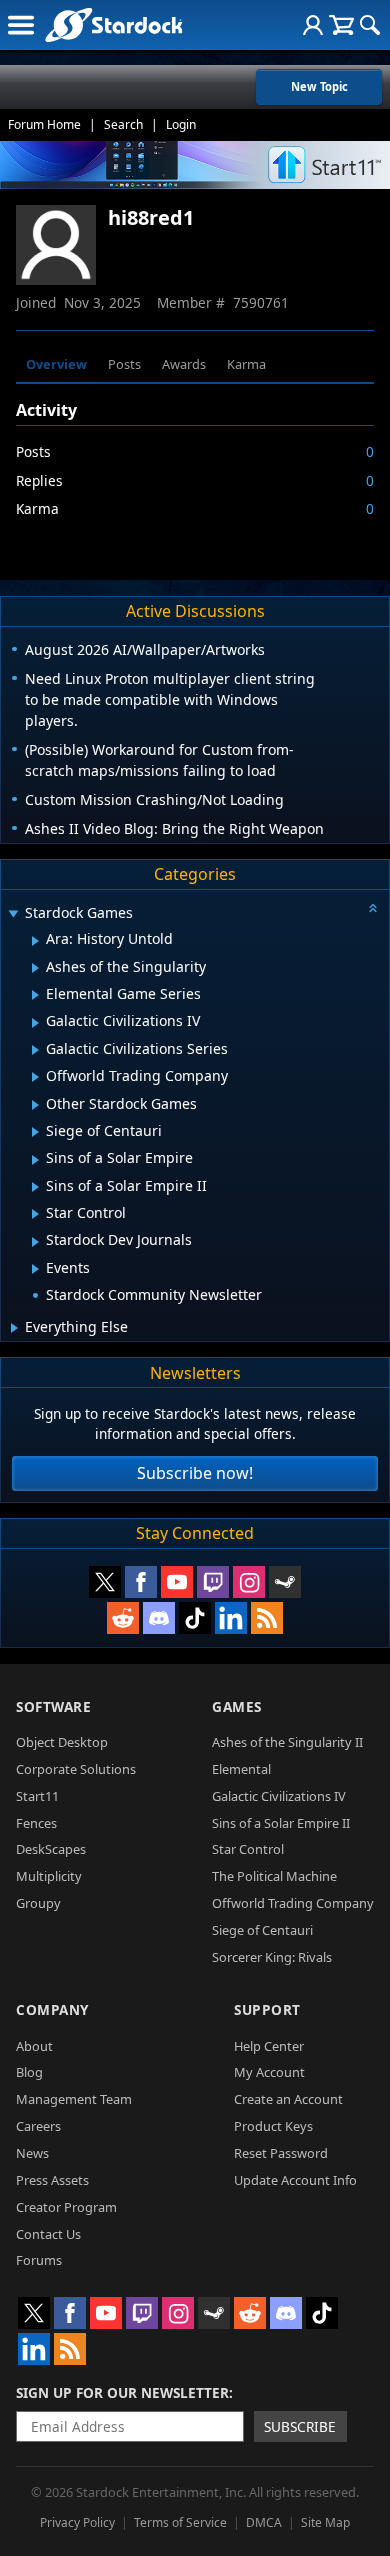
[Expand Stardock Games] (13, 914)
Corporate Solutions (76, 1769)
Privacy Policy (77, 2522)
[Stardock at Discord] (159, 1618)
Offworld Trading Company (293, 1903)
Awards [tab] (184, 364)
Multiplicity (49, 1876)
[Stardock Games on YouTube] (177, 1582)
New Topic (319, 86)
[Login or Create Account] (313, 25)
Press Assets (52, 2180)
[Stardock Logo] (113, 24)
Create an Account (288, 2099)
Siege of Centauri (262, 1930)
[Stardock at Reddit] (123, 1618)
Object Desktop (62, 1742)
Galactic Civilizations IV (279, 1796)
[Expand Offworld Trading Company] (35, 1077)
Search (123, 124)
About (34, 2046)
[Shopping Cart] (341, 25)
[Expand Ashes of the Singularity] (35, 968)
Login (181, 124)
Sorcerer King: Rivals (272, 1957)
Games (237, 1706)
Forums (39, 2260)
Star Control (248, 1849)
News (32, 2153)
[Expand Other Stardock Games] (35, 1105)
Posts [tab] (124, 364)
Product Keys (273, 2126)
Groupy (38, 1903)
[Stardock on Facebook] (141, 1582)
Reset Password (281, 2153)
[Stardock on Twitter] (105, 1582)
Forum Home (44, 124)
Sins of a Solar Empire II (281, 1823)
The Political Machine (274, 1876)
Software (53, 1706)
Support (267, 2009)
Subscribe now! (195, 1473)
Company (52, 2009)
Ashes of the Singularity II (287, 1742)
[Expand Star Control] (35, 1214)
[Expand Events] (35, 1269)
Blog (29, 2072)
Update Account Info (295, 2180)
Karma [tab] (246, 364)
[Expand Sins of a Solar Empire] (35, 1160)
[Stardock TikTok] (195, 1618)
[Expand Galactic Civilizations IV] (35, 1023)
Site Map (325, 2522)
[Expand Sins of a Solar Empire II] (35, 1187)
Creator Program (66, 2207)
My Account (269, 2072)
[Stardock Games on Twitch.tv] (213, 1582)
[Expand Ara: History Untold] (35, 941)
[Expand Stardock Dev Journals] (35, 1242)
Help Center (269, 2046)
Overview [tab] (56, 364)
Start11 (37, 1796)
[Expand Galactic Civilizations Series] (35, 1050)
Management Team (74, 2099)
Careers (38, 2126)
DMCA (264, 2522)
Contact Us (48, 2234)
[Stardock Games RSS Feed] (267, 1618)
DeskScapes (51, 1849)
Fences (36, 1823)
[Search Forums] (370, 25)
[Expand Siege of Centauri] (35, 1132)
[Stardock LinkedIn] (231, 1618)
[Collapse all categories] (373, 908)
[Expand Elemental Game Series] (35, 995)
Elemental (241, 1769)
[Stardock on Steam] (285, 1582)
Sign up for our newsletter (122, 2392)
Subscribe (300, 2426)
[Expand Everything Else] (14, 1328)
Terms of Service (180, 2522)
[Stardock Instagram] (249, 1582)
